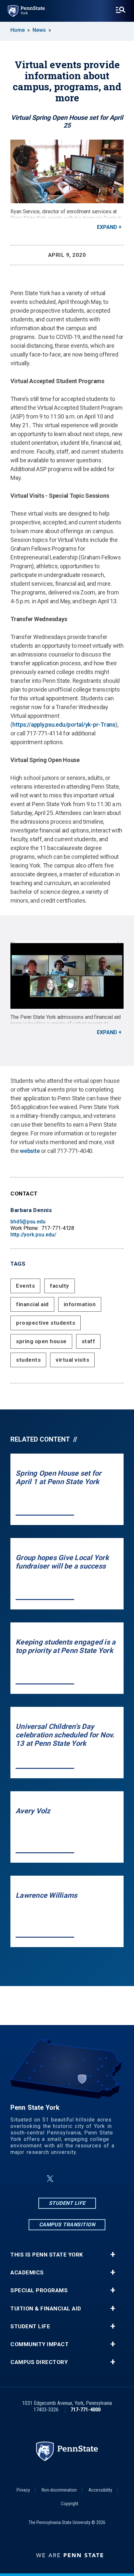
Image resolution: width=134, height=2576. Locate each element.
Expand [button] (107, 227)
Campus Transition (67, 2225)
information (80, 1304)
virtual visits (72, 1360)
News (39, 30)
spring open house (41, 1341)
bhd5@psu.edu (28, 1222)
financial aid (32, 1304)
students (28, 1360)
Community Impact (40, 2344)
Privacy (23, 2490)
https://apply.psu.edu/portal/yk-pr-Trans (64, 725)
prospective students (46, 1323)
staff (88, 1341)
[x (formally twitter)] (50, 2179)
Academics (27, 2273)
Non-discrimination (59, 2490)
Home (18, 30)
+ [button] (113, 2255)
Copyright (70, 2504)
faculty (60, 1286)
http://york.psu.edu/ (33, 1235)
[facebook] (34, 2179)
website (30, 1151)
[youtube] (100, 2179)
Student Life (67, 2203)
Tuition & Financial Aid (46, 2309)
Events (25, 1286)
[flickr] (83, 2179)
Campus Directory (39, 2362)
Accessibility (100, 2490)
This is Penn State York (47, 2255)
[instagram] (66, 2179)
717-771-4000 (86, 2410)
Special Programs (39, 2290)
